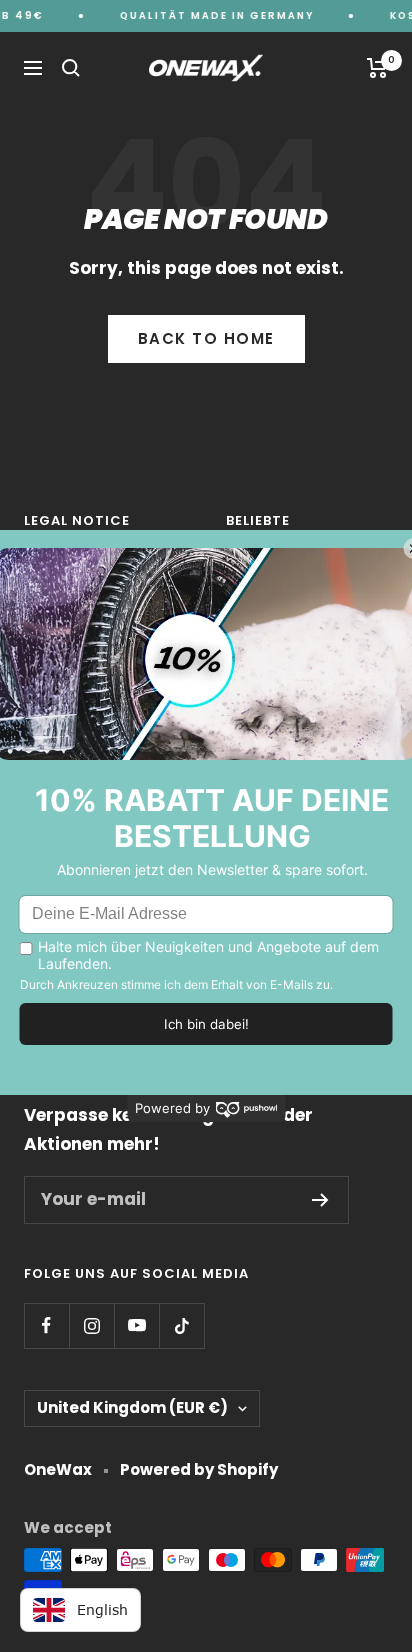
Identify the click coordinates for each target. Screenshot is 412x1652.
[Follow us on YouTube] (136, 1325)
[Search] (71, 68)
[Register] (320, 1200)
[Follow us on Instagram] (91, 1325)
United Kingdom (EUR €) (132, 1407)
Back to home (206, 338)
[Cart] (377, 68)
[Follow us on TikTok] (181, 1325)
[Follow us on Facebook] (46, 1325)
